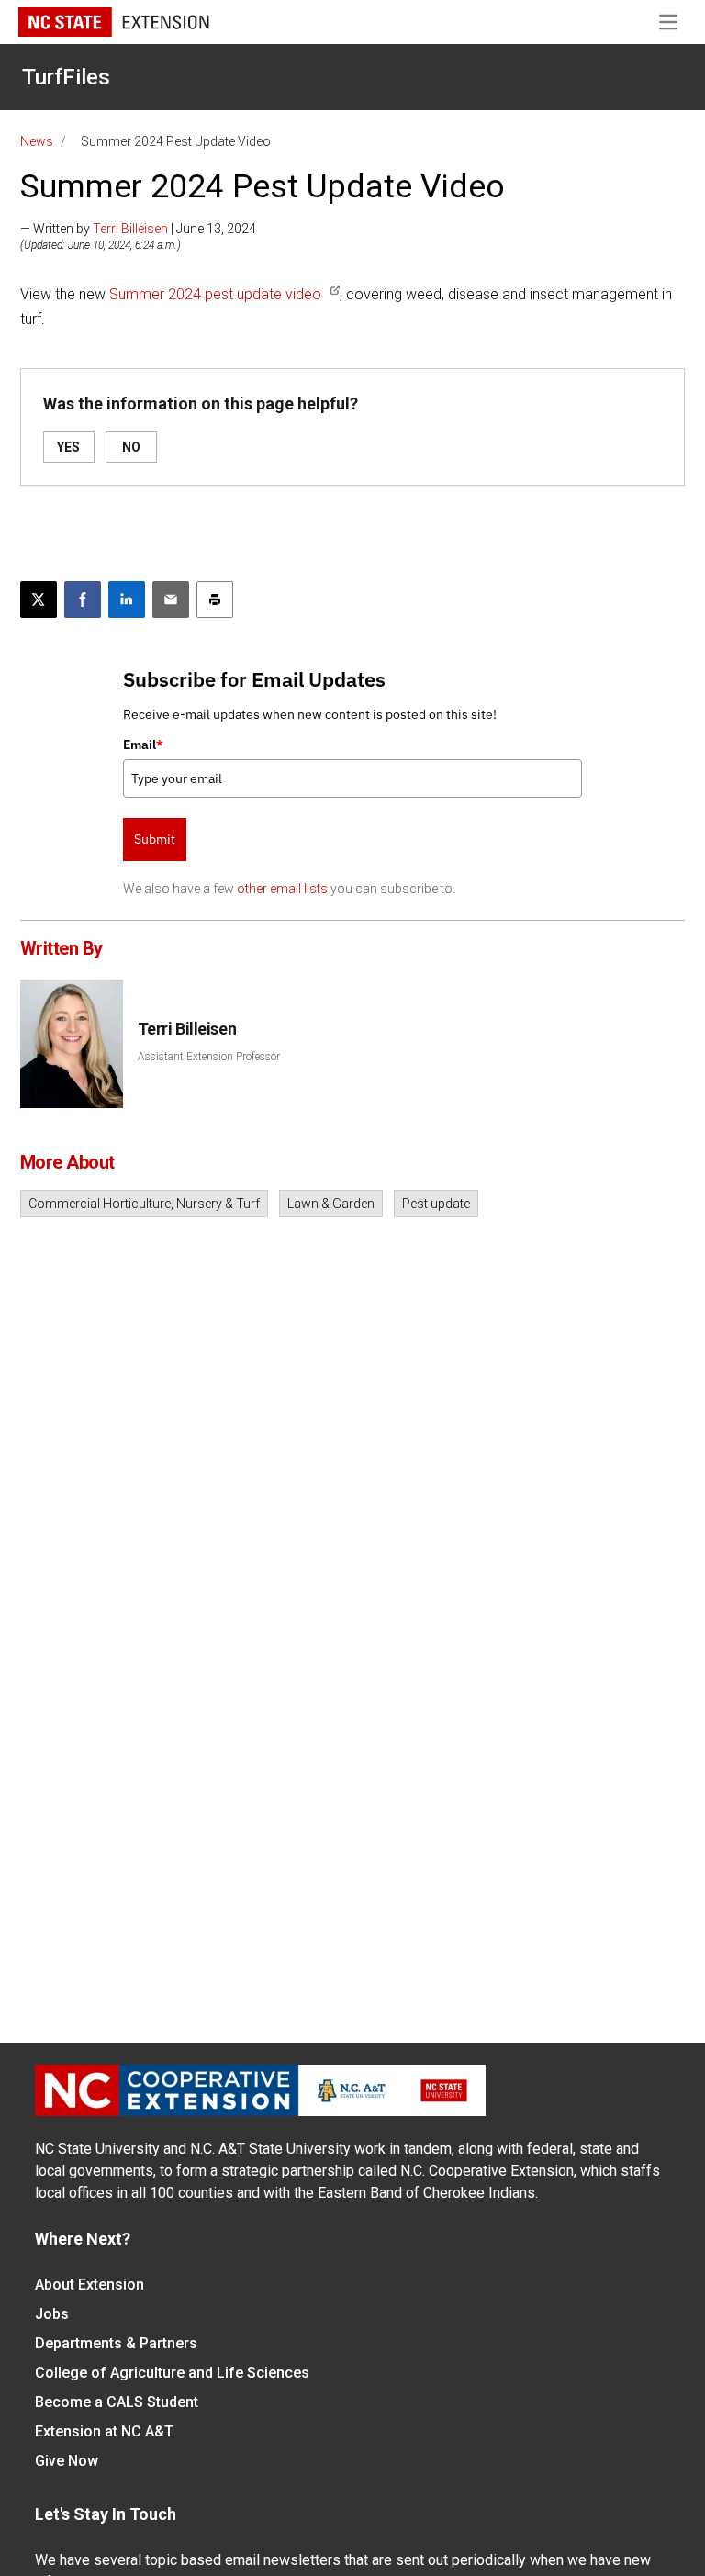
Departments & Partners (116, 2343)
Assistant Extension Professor (209, 1057)
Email (143, 745)
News (37, 141)
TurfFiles (66, 77)
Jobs (52, 2314)
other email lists (282, 889)
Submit (155, 839)
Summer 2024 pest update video (215, 294)
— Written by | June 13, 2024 (138, 229)
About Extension (90, 2285)
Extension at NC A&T (104, 2431)
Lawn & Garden (331, 1204)
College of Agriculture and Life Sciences (172, 2373)
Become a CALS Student (117, 2402)
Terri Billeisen (130, 229)
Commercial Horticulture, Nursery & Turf (144, 1204)
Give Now (67, 2461)
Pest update (436, 1204)
